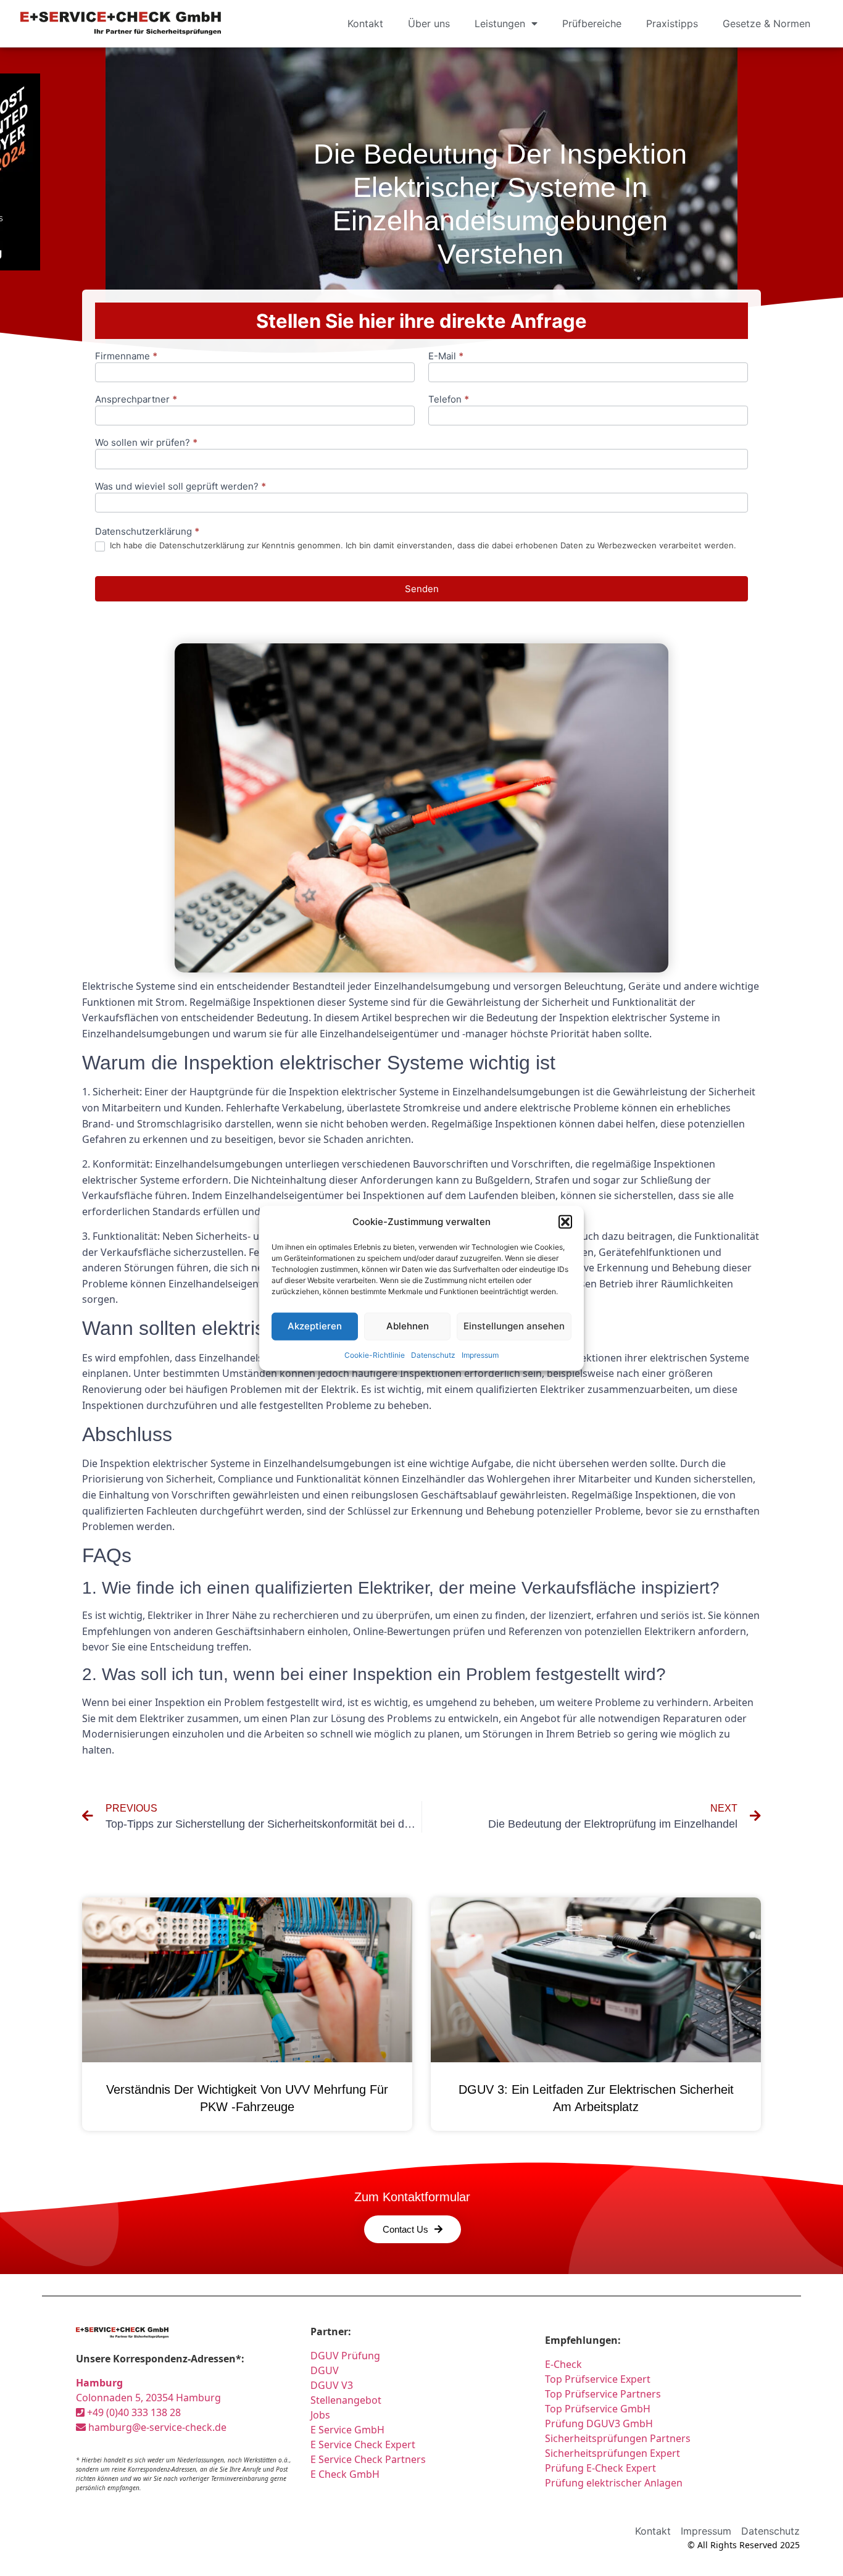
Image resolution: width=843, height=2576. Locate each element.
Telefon (449, 400)
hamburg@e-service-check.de (156, 2427)
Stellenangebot (346, 2400)
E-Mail (446, 357)
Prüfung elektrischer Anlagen (614, 2483)
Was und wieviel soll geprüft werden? (181, 487)
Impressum (480, 1354)
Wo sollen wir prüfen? (146, 443)
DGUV (325, 2370)
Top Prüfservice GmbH (598, 2409)
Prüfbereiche (592, 23)
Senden (422, 589)
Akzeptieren (315, 1326)
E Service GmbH (347, 2430)
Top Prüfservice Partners (603, 2394)
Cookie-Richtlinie (375, 1354)
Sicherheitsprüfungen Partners (618, 2438)
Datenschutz (433, 1354)
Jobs (320, 2415)
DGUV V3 (332, 2385)
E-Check (563, 2364)
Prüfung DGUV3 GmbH (599, 2423)
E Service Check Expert (365, 2444)
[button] (565, 1222)
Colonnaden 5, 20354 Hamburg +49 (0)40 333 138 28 (148, 2398)
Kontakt (365, 23)
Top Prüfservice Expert (598, 2379)
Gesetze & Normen (766, 23)
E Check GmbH (345, 2474)
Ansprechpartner (136, 400)
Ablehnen (408, 1326)
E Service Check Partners (368, 2459)
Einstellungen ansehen (514, 1326)
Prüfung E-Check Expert (600, 2468)
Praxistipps (672, 23)
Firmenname (126, 357)
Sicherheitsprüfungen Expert (613, 2453)
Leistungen (500, 23)
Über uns (429, 23)
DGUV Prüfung (345, 2356)
